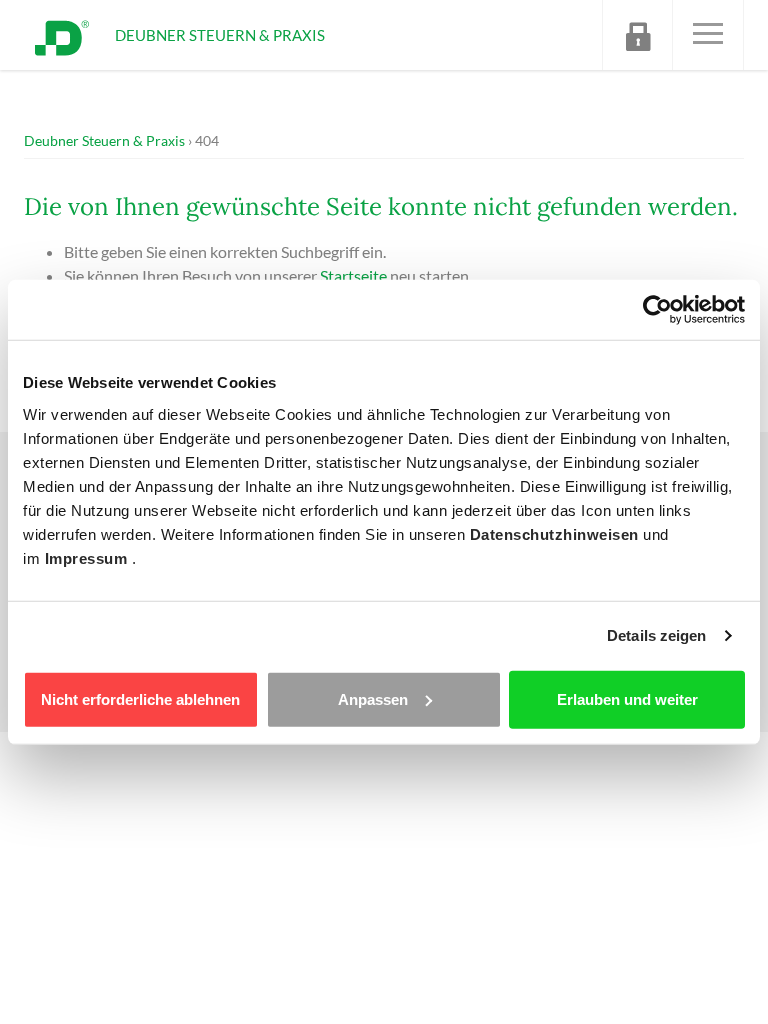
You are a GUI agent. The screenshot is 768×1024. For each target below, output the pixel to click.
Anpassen (373, 698)
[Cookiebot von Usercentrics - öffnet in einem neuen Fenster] (657, 310)
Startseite (353, 275)
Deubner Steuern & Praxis (104, 140)
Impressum (88, 557)
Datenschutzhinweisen (557, 533)
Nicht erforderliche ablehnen (140, 698)
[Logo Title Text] (62, 35)
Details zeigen (656, 635)
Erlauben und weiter (627, 698)
